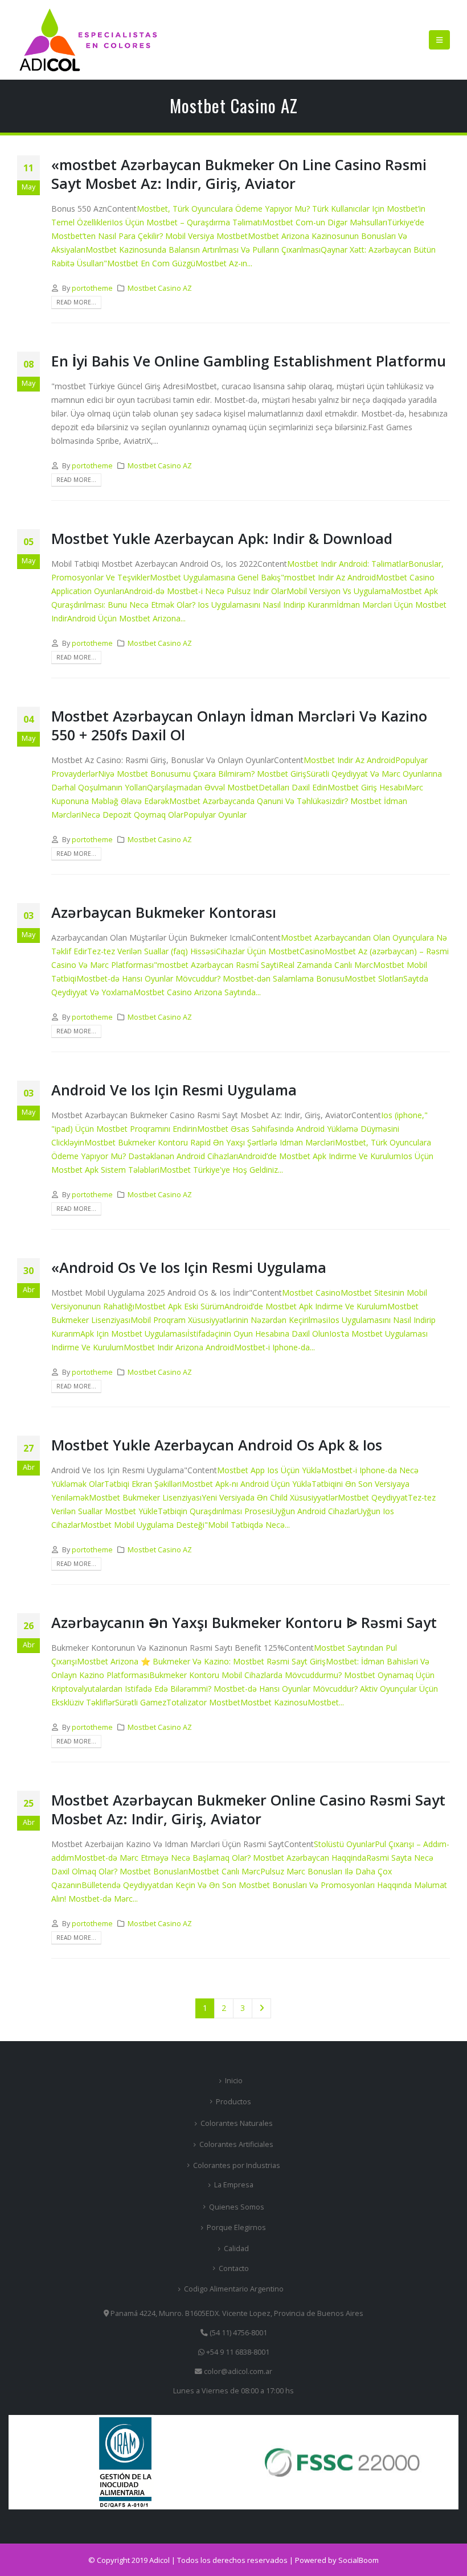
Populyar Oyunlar (215, 815)
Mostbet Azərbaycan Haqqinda (310, 1858)
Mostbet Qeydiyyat (373, 1497)
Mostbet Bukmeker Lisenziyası (145, 1497)
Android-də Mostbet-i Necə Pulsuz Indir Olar (205, 591)
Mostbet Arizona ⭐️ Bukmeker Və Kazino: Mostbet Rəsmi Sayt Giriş (201, 1661)
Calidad (236, 2249)
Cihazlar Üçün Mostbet (258, 951)
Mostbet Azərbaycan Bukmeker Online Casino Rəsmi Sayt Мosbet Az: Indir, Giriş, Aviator (248, 1809)
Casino (312, 951)
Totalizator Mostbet (203, 1702)
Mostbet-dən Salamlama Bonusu (284, 978)
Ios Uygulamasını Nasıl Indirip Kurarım (267, 605)
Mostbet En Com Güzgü (151, 263)
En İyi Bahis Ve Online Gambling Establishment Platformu (249, 361)
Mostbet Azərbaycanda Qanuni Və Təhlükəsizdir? (260, 801)
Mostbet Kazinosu (274, 1702)
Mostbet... (326, 1702)
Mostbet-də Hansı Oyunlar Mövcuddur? (149, 978)
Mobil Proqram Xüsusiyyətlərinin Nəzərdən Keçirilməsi (229, 1320)
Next (262, 2008)
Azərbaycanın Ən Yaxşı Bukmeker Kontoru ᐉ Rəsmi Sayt (244, 1622)
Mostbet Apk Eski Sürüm (179, 1306)
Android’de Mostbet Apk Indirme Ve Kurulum (319, 1156)
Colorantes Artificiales (236, 2144)
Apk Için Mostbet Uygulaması (134, 1334)
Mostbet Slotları (374, 978)
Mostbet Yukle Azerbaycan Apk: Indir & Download (222, 538)
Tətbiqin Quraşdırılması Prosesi (215, 1511)
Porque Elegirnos (236, 2227)
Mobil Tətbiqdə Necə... (249, 1525)
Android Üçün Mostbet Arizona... (126, 618)
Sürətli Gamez (141, 1702)
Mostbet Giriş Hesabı (366, 787)
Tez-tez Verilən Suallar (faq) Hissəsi (151, 951)
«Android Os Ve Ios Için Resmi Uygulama (189, 1267)
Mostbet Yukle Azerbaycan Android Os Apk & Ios (217, 1445)
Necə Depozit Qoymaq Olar (132, 815)
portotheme (92, 288)
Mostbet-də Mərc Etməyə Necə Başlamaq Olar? (163, 1858)
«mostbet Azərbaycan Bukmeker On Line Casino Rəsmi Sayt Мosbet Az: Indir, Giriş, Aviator (239, 174)
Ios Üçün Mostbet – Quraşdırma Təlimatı (187, 222)
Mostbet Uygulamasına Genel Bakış (215, 577)
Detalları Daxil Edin (293, 787)
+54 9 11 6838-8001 (237, 2352)
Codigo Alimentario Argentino (234, 2289)
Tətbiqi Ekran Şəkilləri (143, 1484)
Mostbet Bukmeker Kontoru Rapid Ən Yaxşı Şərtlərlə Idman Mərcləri (210, 1142)
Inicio (234, 2081)
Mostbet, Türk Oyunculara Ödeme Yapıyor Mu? (224, 209)
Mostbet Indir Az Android (349, 760)
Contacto (234, 2268)
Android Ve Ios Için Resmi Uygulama (174, 1090)
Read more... (76, 302)
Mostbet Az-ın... (224, 263)
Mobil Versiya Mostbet (206, 236)
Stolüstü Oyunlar (344, 1844)
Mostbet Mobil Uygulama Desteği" (144, 1525)
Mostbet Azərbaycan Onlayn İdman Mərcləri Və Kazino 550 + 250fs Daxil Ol (239, 725)
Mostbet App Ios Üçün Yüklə (269, 1470)
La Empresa (234, 2185)
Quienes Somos (237, 2207)
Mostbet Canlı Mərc (224, 1871)
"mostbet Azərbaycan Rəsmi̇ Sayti (216, 965)
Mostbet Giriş (282, 774)
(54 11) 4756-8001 (237, 2333)
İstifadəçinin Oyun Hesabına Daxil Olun (258, 1334)
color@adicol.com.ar (238, 2371)
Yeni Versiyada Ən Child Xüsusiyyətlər (270, 1497)
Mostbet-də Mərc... (103, 1899)
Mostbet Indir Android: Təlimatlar (348, 564)
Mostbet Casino (311, 1293)
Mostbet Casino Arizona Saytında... (197, 992)
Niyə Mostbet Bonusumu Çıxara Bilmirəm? (177, 774)
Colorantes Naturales (237, 2123)
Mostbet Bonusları (154, 1871)
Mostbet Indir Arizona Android (179, 1347)
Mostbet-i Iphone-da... (275, 1347)
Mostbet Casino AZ (160, 288)
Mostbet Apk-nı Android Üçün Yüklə (247, 1484)
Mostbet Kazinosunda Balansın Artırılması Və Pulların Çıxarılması (203, 250)
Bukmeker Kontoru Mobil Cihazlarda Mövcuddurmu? (247, 1675)
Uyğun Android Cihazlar (314, 1511)
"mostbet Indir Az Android (328, 577)
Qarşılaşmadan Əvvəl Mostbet (203, 787)
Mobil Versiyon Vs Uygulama (339, 591)
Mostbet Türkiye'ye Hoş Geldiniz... (221, 1170)
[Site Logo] (88, 40)
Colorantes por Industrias (237, 2165)
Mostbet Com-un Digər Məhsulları (325, 222)
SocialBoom (359, 2560)
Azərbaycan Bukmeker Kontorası (164, 912)
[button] (439, 40)
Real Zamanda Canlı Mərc (326, 965)
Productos (233, 2102)
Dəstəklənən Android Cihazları (183, 1156)
